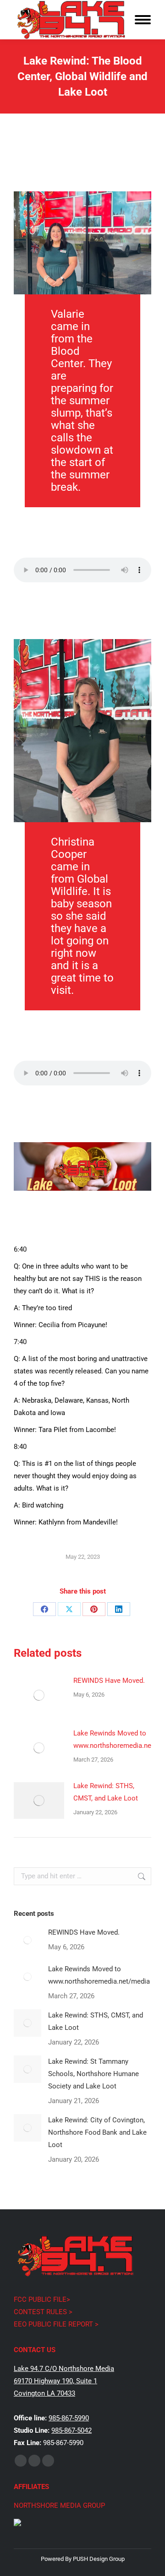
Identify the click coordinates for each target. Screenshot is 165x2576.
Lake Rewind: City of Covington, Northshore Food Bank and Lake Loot (97, 2132)
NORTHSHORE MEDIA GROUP (59, 2505)
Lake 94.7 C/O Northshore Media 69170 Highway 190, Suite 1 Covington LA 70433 (64, 2381)
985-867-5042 (71, 2430)
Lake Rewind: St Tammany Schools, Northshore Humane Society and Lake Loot (93, 2074)
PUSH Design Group (99, 2559)
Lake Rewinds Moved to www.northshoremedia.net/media (99, 1975)
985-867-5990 (69, 2418)
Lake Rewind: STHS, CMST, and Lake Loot (106, 1792)
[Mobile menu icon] (143, 20)
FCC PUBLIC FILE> (42, 2299)
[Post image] (39, 1695)
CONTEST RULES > (43, 2312)
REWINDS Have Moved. (109, 1681)
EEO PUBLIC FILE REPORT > (56, 2324)
